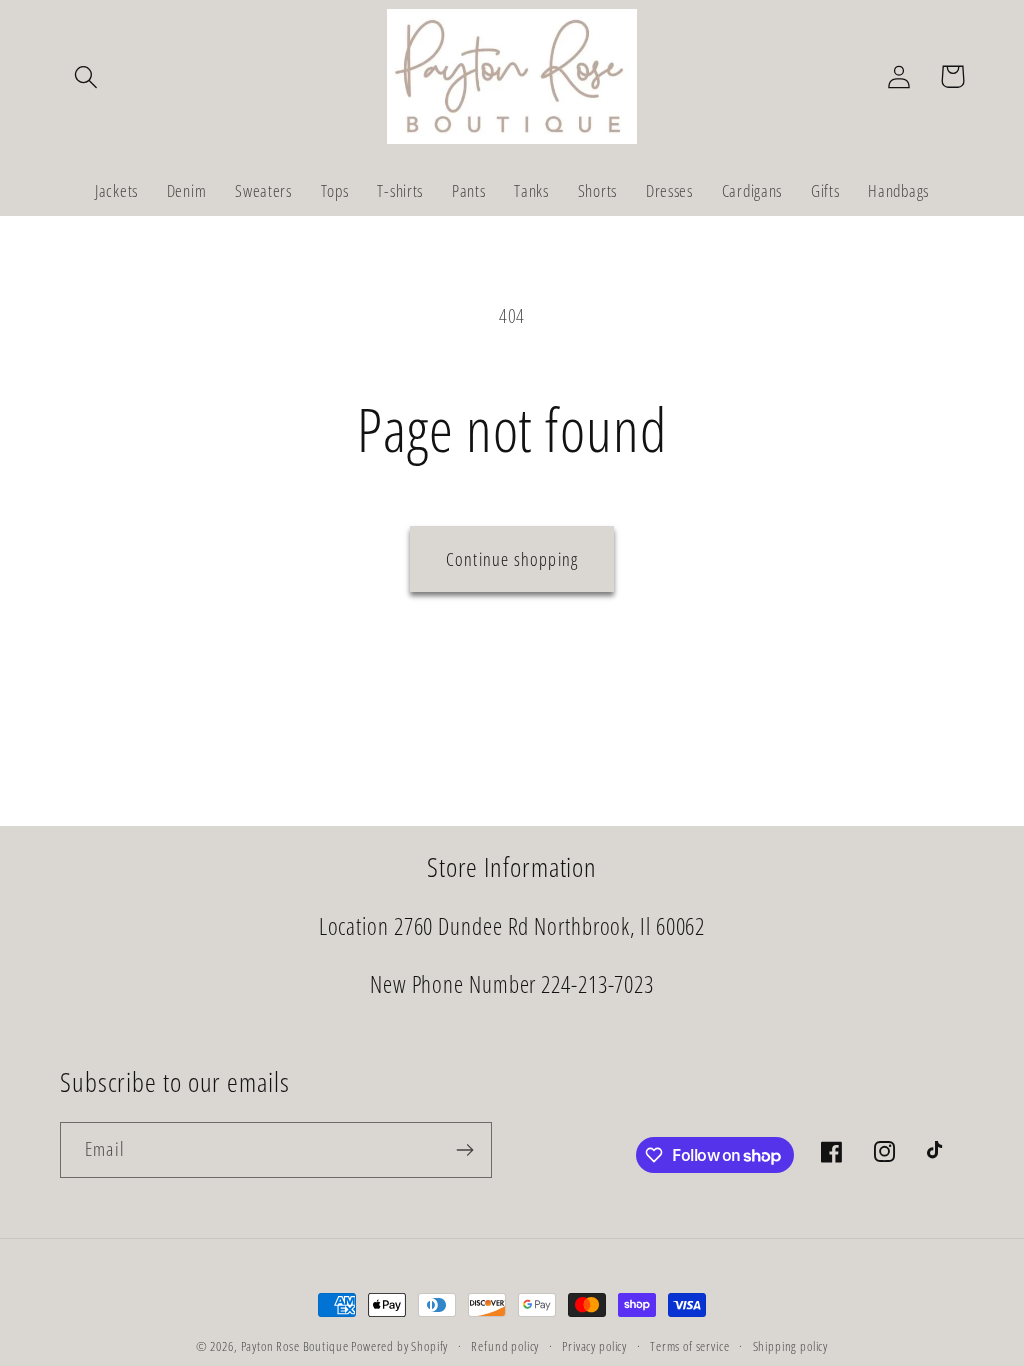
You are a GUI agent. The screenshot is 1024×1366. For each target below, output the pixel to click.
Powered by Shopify (399, 1346)
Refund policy (505, 1346)
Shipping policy (791, 1346)
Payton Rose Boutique (296, 1346)
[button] (86, 76)
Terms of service (689, 1346)
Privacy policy (594, 1346)
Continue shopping (512, 559)
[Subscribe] (464, 1150)
